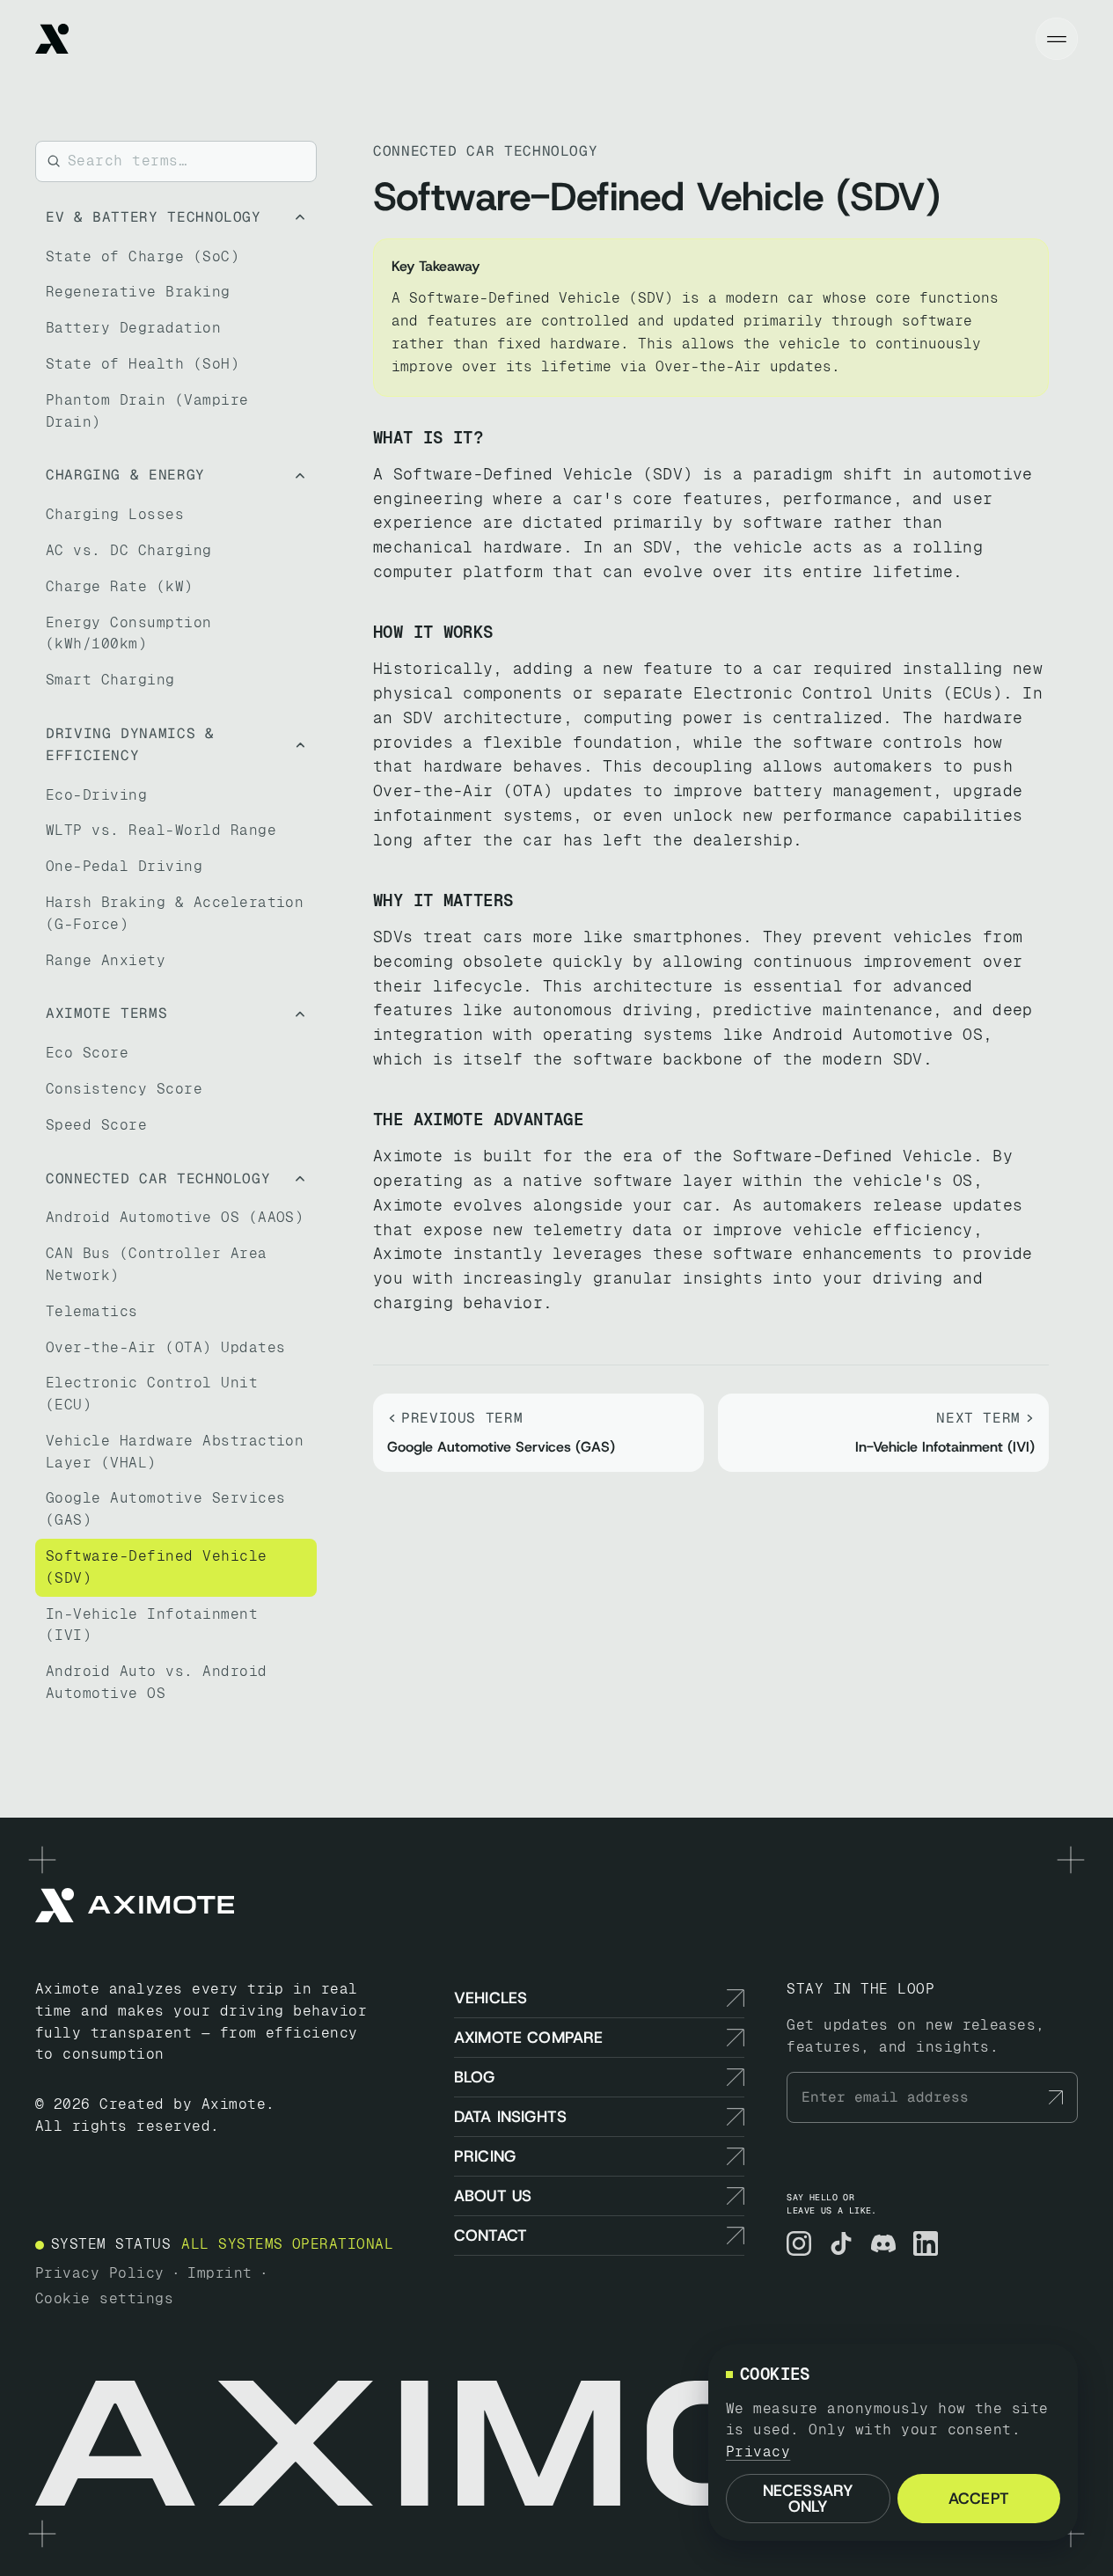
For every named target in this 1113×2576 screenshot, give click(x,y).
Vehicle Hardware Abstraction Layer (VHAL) (175, 1452)
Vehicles (491, 1998)
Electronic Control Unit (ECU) (152, 1394)
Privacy (758, 2452)
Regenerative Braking (138, 292)
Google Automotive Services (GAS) (165, 1509)
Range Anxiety (106, 960)
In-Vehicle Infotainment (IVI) (152, 1625)
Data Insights (510, 2117)
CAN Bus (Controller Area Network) (157, 1264)
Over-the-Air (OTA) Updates (165, 1347)
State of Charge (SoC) (143, 256)
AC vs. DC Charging (129, 550)
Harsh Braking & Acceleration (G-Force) (175, 913)
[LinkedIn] (926, 2243)
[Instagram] (799, 2243)
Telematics (92, 1311)
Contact (491, 2236)
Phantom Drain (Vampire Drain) (147, 411)
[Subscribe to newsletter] (1056, 2097)
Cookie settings (104, 2298)
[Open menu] (1057, 39)
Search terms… (128, 161)
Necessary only (809, 2499)
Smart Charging (110, 680)
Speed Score (96, 1125)
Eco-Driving (96, 795)
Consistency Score (124, 1089)
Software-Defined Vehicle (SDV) (157, 1567)
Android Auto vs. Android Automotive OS (157, 1682)
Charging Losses (115, 514)
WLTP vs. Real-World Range (161, 830)
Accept (979, 2499)
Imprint (220, 2273)
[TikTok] (841, 2243)
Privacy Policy (100, 2273)
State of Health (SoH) (143, 364)
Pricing (485, 2156)
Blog (475, 2077)
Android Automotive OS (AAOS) (175, 1217)
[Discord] (883, 2243)
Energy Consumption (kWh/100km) (129, 633)
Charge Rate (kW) (120, 586)
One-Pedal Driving (124, 866)
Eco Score (87, 1053)
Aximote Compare (529, 2038)
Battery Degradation (133, 328)
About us (493, 2196)
